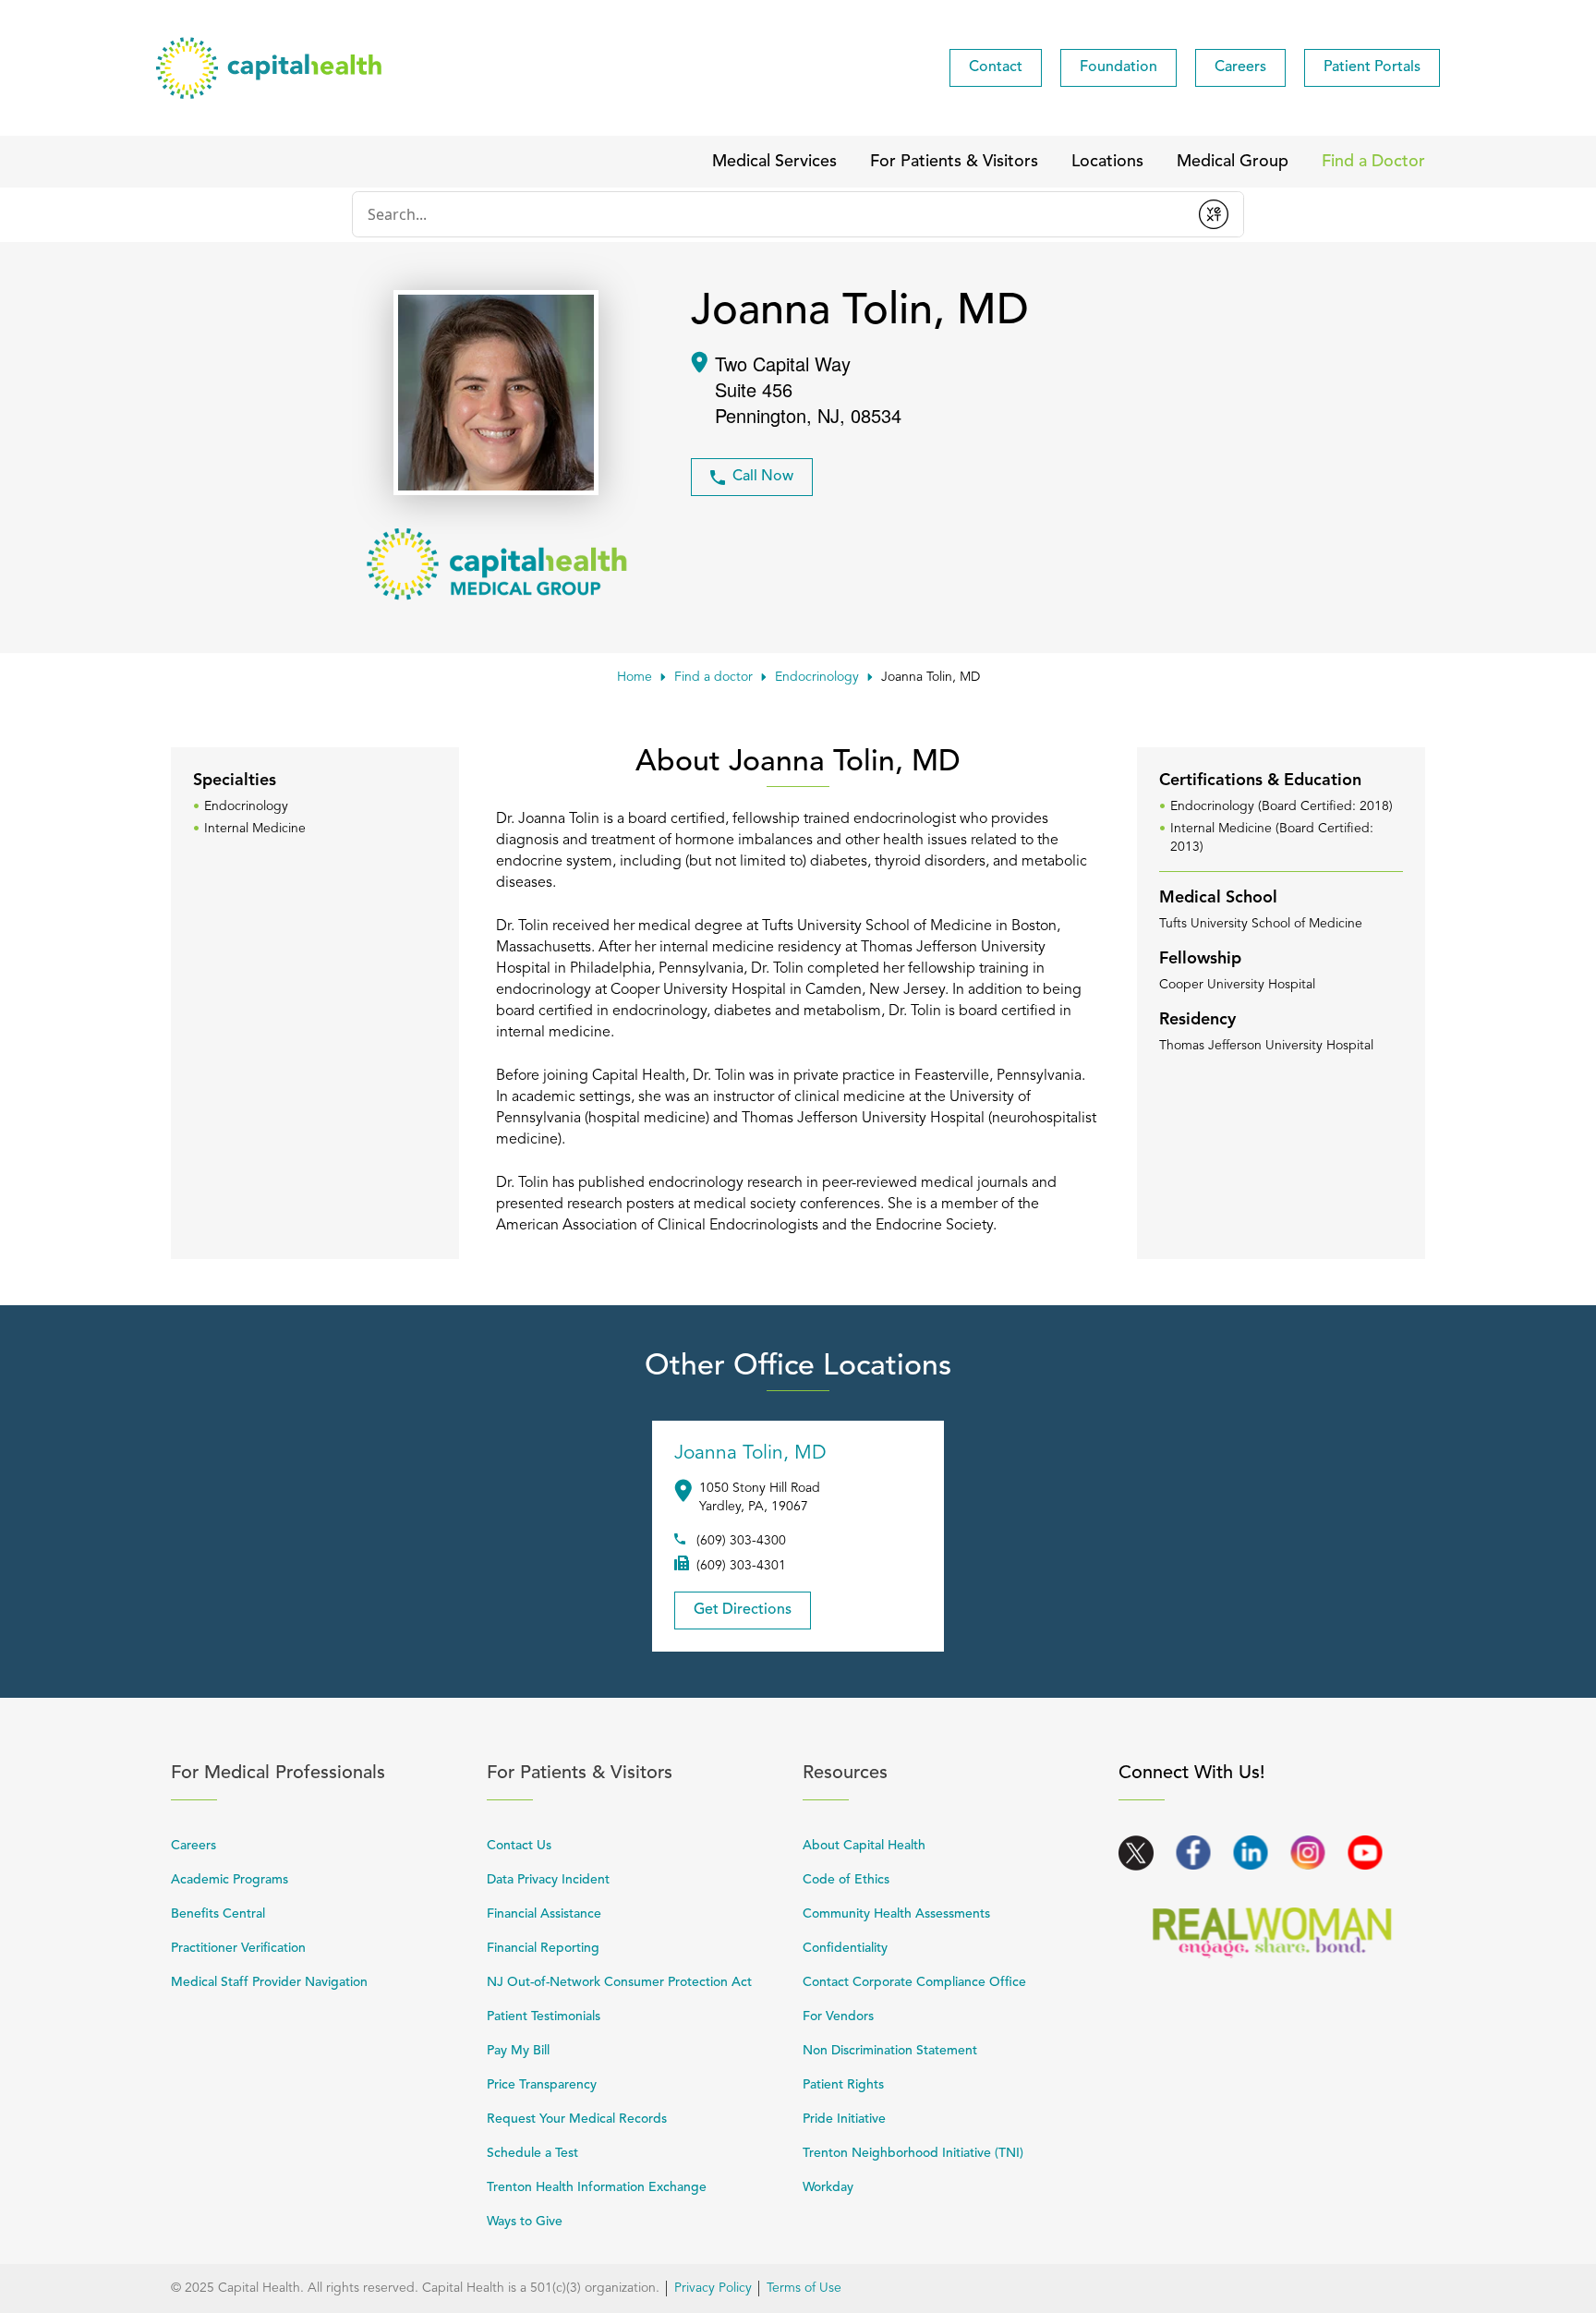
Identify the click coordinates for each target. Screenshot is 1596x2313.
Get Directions (733, 1605)
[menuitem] (996, 68)
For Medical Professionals (319, 1773)
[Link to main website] (269, 68)
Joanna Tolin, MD (750, 1453)
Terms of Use (804, 2288)
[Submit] (1214, 214)
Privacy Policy (713, 2288)
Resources (950, 1773)
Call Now (763, 477)
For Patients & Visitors (635, 1773)
